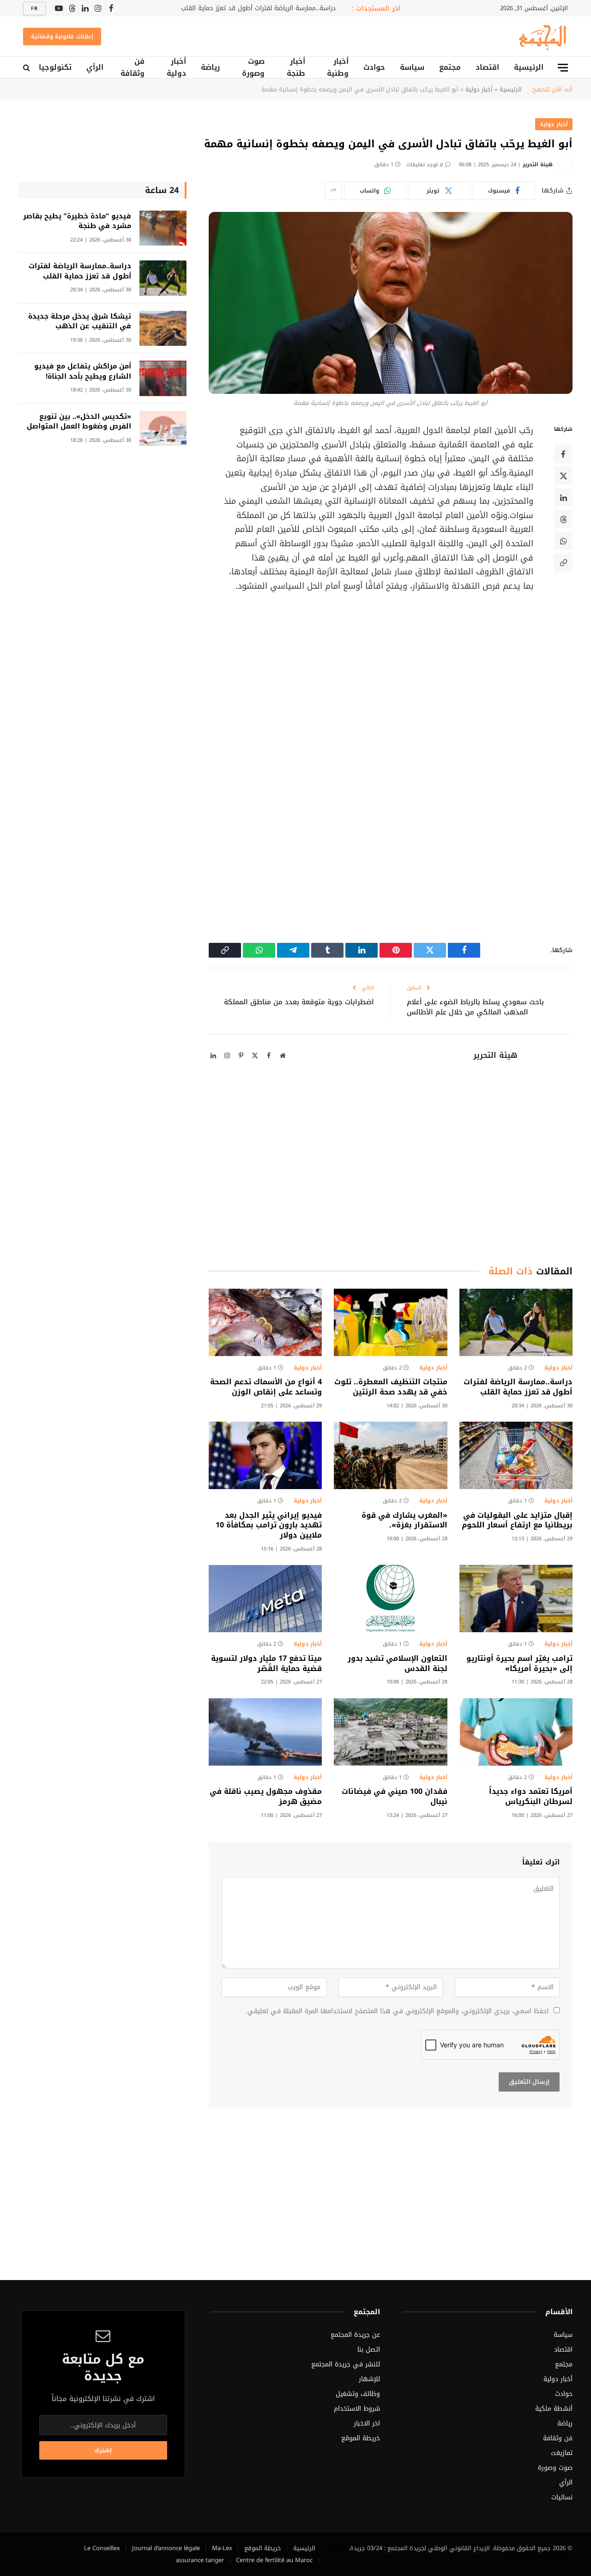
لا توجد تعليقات (425, 165)
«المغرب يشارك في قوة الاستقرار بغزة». (404, 1520)
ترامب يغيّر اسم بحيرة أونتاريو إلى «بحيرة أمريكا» (519, 1664)
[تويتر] (563, 476)
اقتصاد (487, 67)
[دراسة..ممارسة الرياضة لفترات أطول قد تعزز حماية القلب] (516, 1322)
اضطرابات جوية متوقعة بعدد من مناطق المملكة (299, 1002)
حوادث (374, 67)
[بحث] (27, 68)
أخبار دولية (176, 67)
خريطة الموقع (361, 2438)
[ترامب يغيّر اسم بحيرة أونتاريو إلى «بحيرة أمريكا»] (516, 1599)
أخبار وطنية (338, 67)
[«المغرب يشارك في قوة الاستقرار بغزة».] (390, 1455)
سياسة (412, 67)
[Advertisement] (366, 677)
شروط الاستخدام (357, 2409)
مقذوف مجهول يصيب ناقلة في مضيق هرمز (266, 1797)
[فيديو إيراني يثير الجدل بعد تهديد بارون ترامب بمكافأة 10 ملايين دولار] (265, 1455)
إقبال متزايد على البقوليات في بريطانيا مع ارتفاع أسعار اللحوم (517, 1520)
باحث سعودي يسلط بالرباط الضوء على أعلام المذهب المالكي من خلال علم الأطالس (475, 1007)
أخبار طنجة (296, 67)
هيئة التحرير (538, 165)
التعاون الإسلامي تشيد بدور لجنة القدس (397, 1664)
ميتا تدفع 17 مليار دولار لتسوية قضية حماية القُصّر (266, 1664)
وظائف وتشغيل (358, 2394)
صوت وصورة (253, 67)
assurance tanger (200, 2560)
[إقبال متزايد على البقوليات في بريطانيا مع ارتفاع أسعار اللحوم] (516, 1455)
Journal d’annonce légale (166, 2548)
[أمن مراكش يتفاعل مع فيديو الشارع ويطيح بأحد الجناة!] (163, 378)
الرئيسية (529, 67)
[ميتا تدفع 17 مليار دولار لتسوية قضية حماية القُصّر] (265, 1599)
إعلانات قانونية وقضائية (62, 36)
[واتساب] (563, 541)
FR (34, 9)
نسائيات (562, 2497)
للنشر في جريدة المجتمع (346, 2364)
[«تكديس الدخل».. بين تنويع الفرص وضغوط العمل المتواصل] (163, 429)
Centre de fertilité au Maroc (274, 2560)
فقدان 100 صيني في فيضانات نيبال (394, 1797)
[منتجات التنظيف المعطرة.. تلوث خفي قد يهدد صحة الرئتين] (390, 1322)
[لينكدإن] (563, 498)
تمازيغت (562, 2453)
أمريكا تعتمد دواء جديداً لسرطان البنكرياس (531, 1797)
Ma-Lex (222, 2548)
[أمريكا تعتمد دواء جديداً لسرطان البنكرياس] (516, 1732)
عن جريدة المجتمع (355, 2335)
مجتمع (450, 67)
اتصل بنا (369, 2350)
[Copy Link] (563, 563)
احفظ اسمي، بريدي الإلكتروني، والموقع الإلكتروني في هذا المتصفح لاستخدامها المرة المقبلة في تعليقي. (397, 2011)
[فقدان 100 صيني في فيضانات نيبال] (390, 1732)
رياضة (210, 67)
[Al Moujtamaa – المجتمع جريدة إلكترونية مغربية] (542, 36)
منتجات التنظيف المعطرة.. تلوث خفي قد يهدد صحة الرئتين (391, 1387)
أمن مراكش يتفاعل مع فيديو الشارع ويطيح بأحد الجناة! (83, 371)
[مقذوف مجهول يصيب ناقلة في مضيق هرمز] (265, 1732)
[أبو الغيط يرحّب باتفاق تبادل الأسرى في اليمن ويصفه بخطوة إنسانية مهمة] (391, 303)
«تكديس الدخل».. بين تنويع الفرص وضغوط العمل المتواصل (79, 422)
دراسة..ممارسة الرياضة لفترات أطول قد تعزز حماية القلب (258, 8)
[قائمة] (563, 68)
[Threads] (563, 519)
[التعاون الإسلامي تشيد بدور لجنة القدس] (390, 1599)
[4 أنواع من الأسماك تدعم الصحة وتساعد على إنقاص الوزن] (265, 1322)
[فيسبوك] (563, 454)
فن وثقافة (133, 67)
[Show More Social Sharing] (333, 191)
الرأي (95, 67)
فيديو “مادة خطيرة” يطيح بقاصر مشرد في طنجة (77, 221)
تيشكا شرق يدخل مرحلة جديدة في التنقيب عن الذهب (80, 322)
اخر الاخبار (367, 2423)
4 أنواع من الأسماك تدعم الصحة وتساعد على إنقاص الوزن (266, 1387)
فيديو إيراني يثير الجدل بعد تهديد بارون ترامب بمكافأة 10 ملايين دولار (269, 1525)
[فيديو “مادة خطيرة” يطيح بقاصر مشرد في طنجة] (163, 228)
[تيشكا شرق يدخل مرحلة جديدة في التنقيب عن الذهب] (163, 329)
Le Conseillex (102, 2548)
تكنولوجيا (55, 67)
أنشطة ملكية (554, 2409)
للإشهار (369, 2379)
